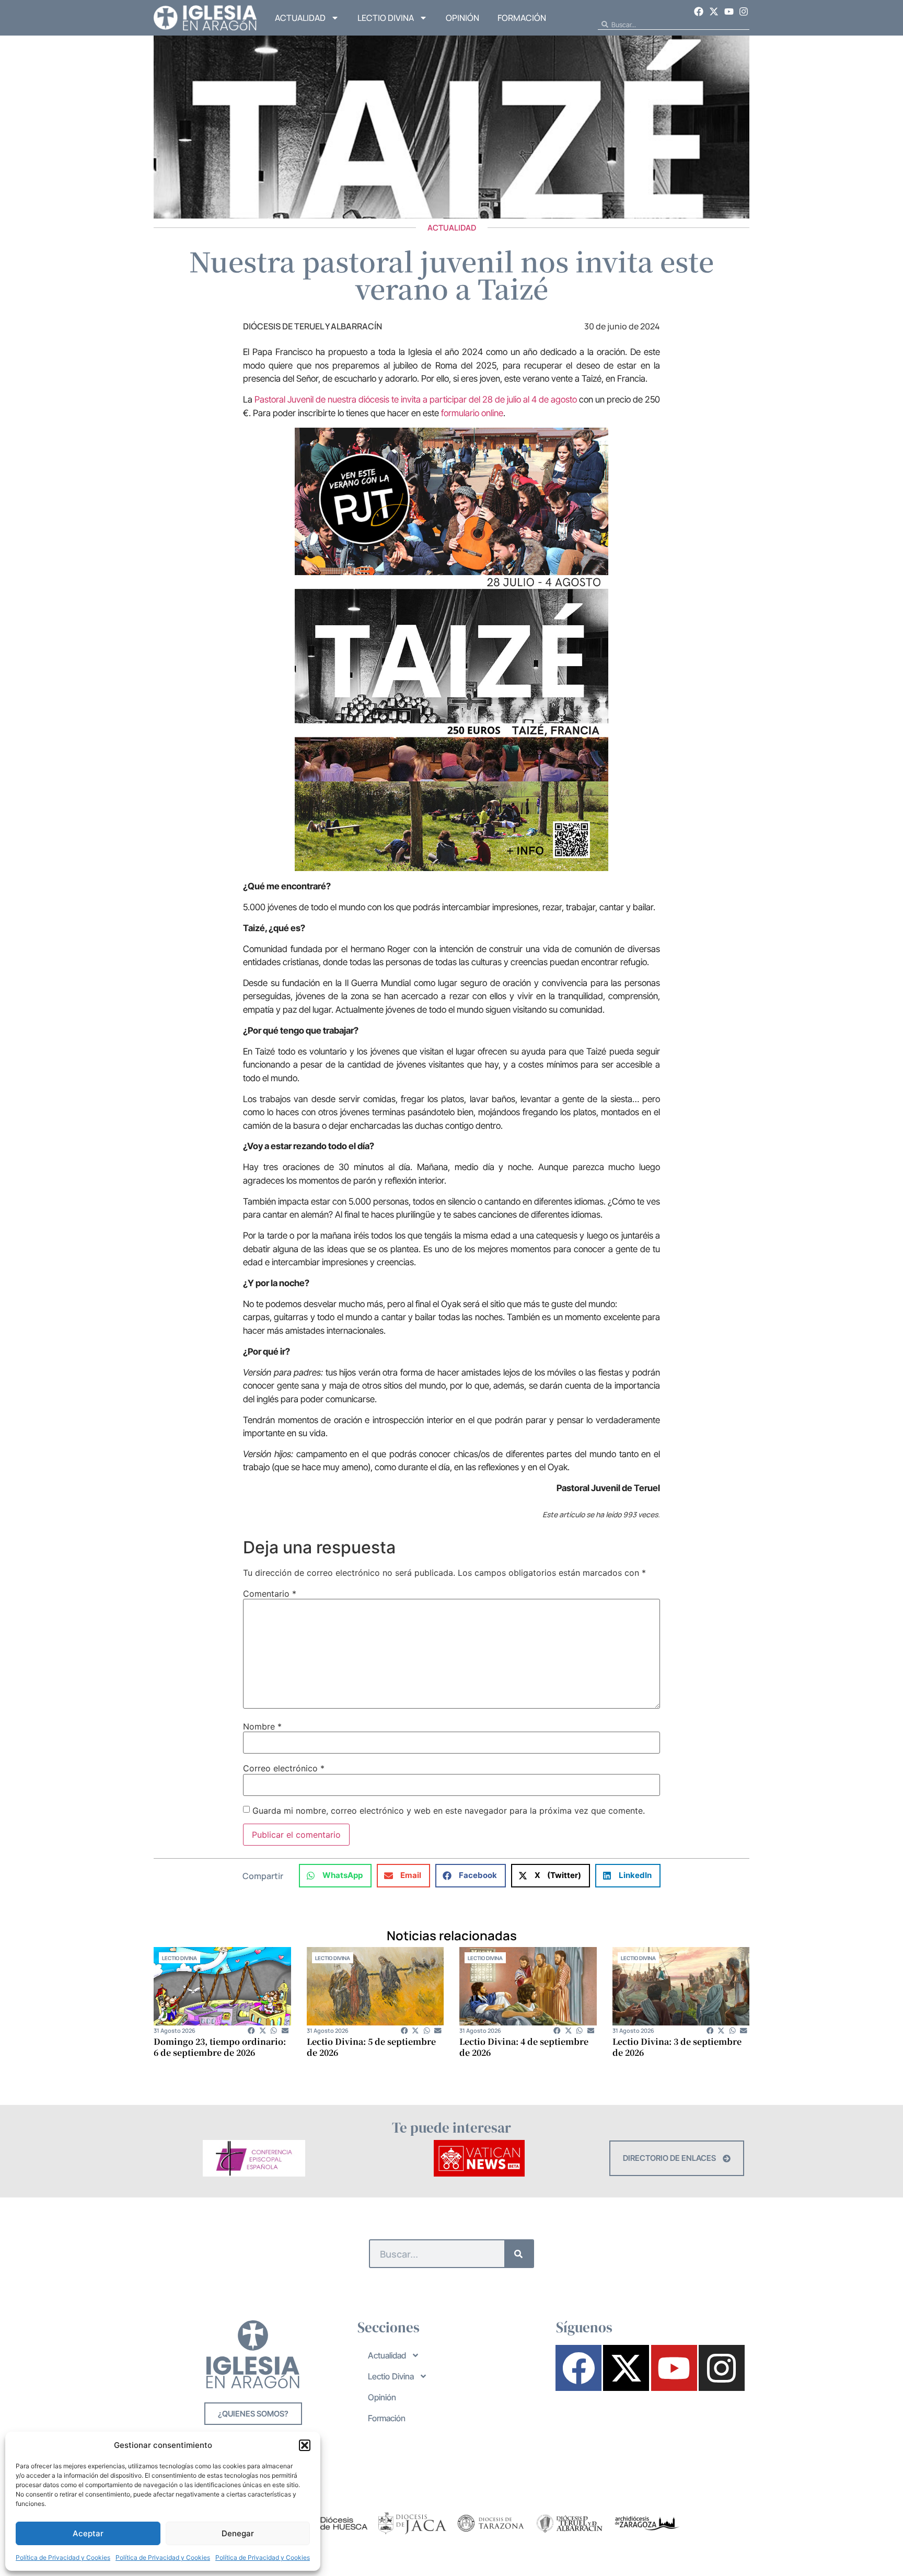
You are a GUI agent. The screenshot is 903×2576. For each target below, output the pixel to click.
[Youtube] (729, 12)
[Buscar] (519, 2254)
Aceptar (88, 2533)
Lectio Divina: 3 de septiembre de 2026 (677, 2047)
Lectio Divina (386, 18)
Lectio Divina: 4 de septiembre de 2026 (524, 2047)
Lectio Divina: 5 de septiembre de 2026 (371, 2047)
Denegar (238, 2533)
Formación (522, 18)
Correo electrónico (284, 1768)
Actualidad (300, 18)
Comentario (270, 1594)
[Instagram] (744, 12)
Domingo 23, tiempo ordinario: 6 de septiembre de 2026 (220, 2047)
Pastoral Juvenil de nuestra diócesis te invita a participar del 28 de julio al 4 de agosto (416, 399)
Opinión (462, 18)
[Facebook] (699, 12)
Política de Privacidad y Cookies (63, 2557)
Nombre (262, 1726)
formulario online (472, 413)
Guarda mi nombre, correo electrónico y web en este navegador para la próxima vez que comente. (449, 1811)
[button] (305, 2445)
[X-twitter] (714, 12)
